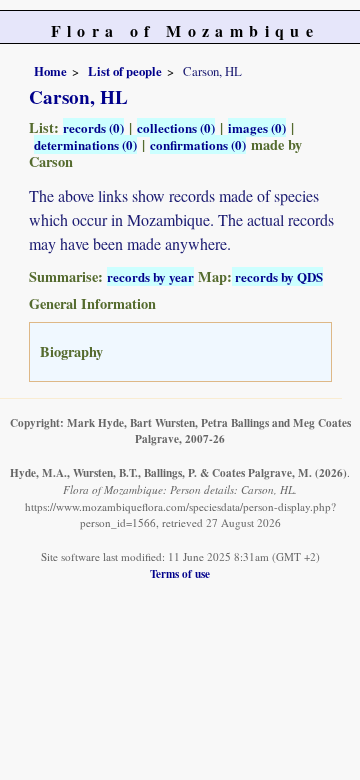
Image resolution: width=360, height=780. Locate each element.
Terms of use (180, 573)
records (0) (93, 127)
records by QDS (277, 276)
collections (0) (176, 127)
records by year (150, 276)
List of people (125, 71)
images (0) (257, 127)
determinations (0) (85, 144)
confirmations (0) (198, 144)
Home (50, 71)
